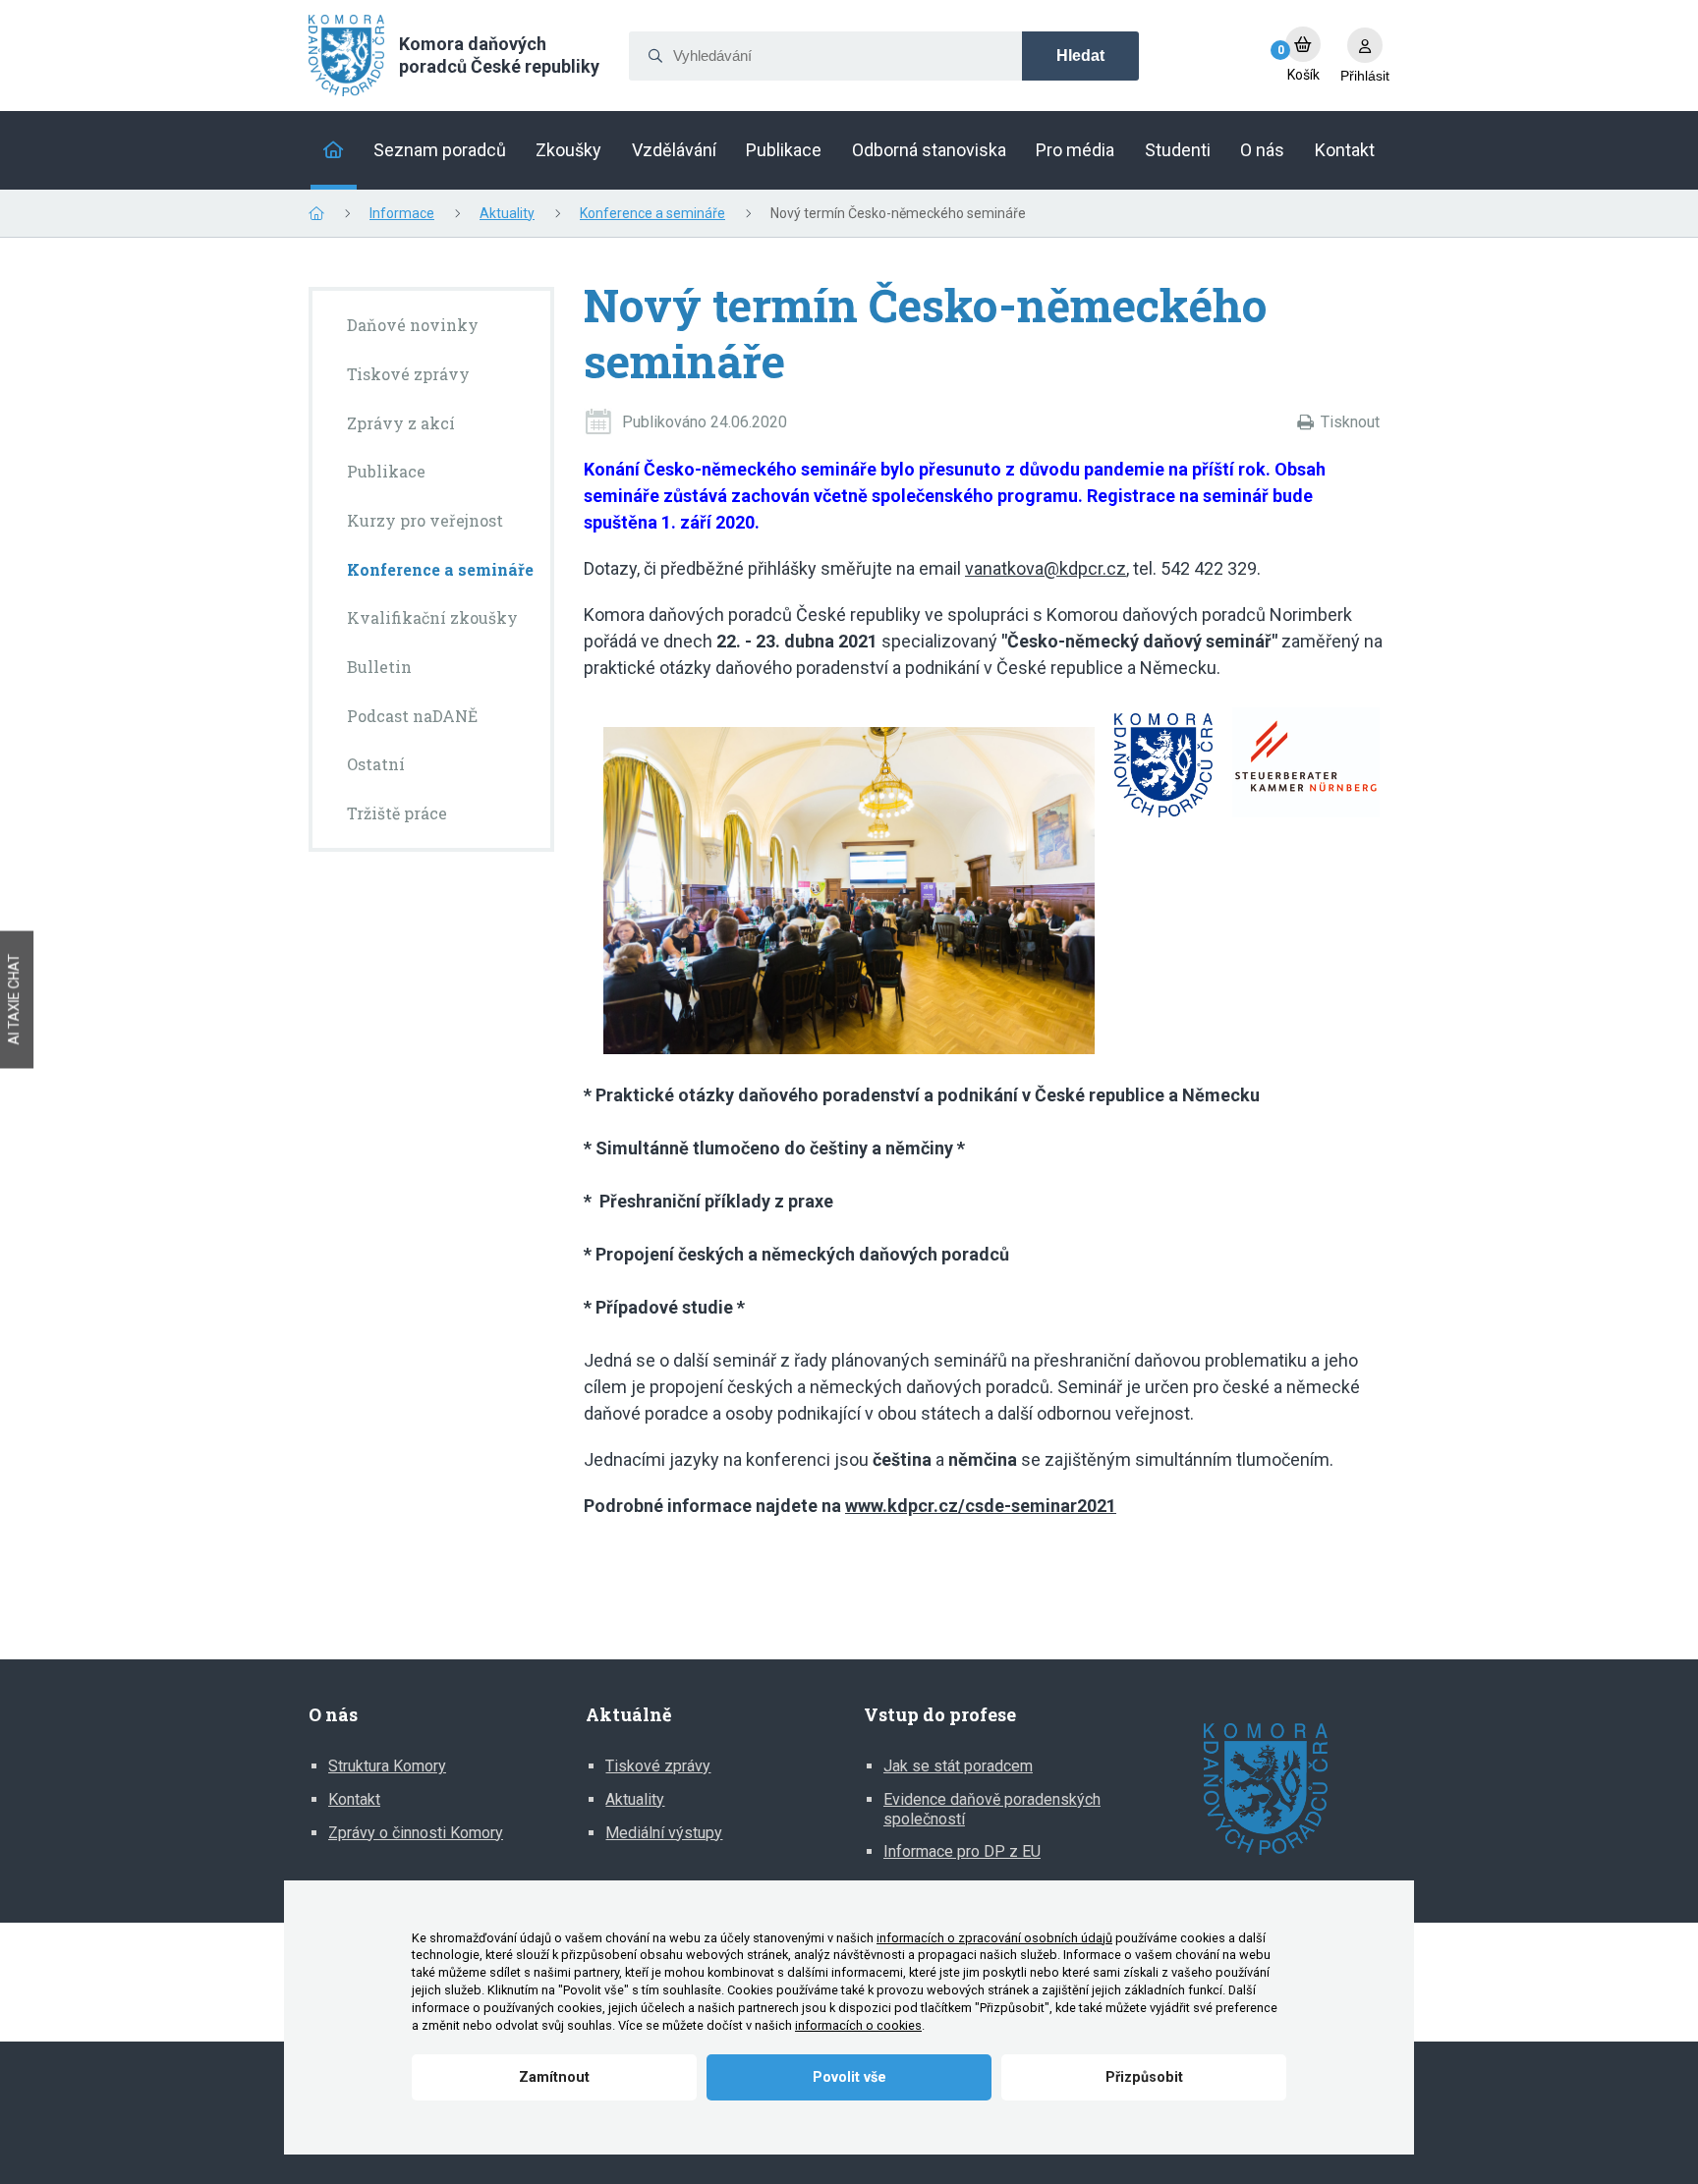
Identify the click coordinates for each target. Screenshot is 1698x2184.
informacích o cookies (858, 2025)
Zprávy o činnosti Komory (416, 1833)
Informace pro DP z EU (962, 1851)
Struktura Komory (387, 1766)
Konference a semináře (652, 213)
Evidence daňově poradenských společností (992, 1809)
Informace (402, 213)
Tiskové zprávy (658, 1766)
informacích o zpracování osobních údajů (994, 1938)
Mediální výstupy (664, 1833)
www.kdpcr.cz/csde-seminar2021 (981, 1506)
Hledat (1080, 56)
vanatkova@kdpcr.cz (1046, 568)
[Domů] (334, 150)
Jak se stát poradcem (958, 1766)
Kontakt (354, 1799)
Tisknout (1350, 422)
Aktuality (507, 213)
